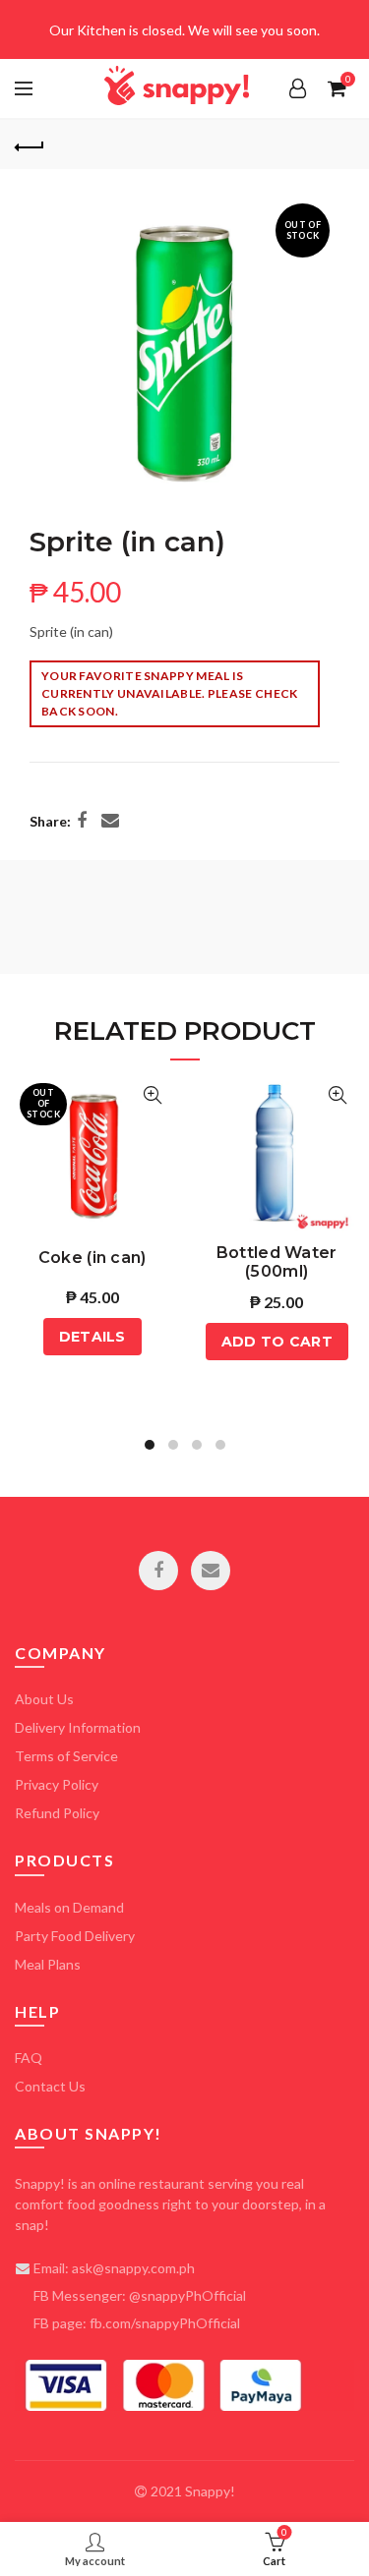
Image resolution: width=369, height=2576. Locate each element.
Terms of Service (66, 1756)
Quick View (153, 1095)
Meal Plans (48, 1964)
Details (92, 1337)
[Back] (30, 144)
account (297, 88)
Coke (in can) (92, 1258)
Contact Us (50, 2086)
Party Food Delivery (75, 1936)
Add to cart (277, 1342)
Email (211, 1571)
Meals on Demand (69, 1907)
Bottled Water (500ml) (277, 1258)
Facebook (158, 1571)
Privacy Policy (57, 1784)
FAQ (29, 2058)
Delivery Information (78, 1727)
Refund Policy (57, 1813)
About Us (44, 1699)
